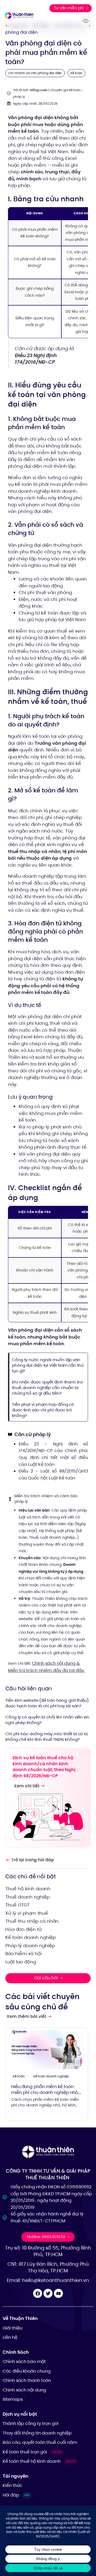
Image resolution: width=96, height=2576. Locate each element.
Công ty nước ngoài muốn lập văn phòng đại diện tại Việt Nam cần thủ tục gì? (48, 1365)
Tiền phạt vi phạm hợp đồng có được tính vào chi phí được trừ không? (43, 1410)
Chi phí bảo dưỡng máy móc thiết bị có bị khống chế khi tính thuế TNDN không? (47, 1737)
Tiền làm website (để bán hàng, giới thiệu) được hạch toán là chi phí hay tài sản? (47, 1703)
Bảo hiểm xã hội (23, 1954)
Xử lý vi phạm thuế (27, 1913)
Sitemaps (13, 2399)
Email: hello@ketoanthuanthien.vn (48, 2280)
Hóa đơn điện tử (23, 1929)
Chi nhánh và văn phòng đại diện (35, 73)
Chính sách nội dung (24, 2390)
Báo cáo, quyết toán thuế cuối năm (40, 2442)
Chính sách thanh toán (27, 2380)
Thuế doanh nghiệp (27, 1897)
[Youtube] (58, 2293)
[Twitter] (48, 2293)
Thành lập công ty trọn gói (31, 2424)
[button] (87, 21)
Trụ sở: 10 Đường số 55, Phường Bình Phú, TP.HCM (48, 2251)
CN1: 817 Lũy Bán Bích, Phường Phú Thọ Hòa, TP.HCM (48, 2267)
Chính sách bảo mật (24, 2362)
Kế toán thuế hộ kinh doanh (39, 2461)
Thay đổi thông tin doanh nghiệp (37, 2433)
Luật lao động (21, 1962)
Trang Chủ (16, 25)
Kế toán (76, 73)
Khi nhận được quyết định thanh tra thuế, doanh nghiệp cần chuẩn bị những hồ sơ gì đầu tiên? (47, 1388)
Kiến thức (13, 2485)
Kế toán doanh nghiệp (31, 1937)
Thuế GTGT (17, 1905)
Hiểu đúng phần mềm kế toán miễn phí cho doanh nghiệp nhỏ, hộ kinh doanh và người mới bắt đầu (45, 2096)
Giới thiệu (13, 2328)
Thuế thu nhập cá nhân (32, 1921)
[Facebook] (38, 2293)
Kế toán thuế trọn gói (32, 2452)
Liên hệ (10, 2337)
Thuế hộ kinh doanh (28, 1889)
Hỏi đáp (40, 25)
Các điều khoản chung (27, 2371)
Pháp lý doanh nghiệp (30, 1946)
